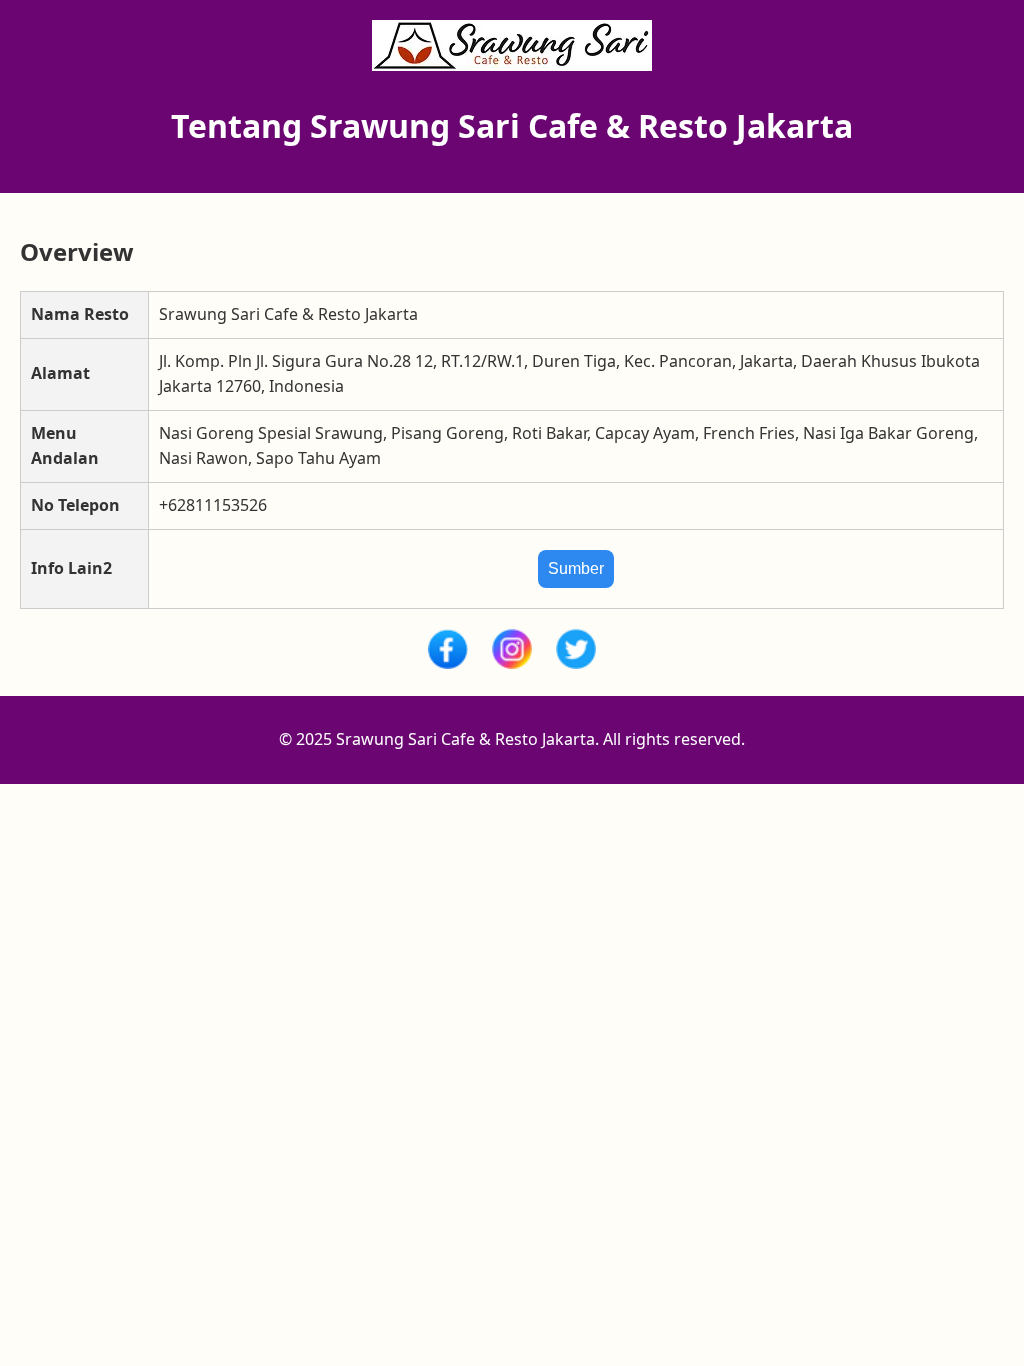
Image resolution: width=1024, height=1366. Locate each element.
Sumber (576, 568)
